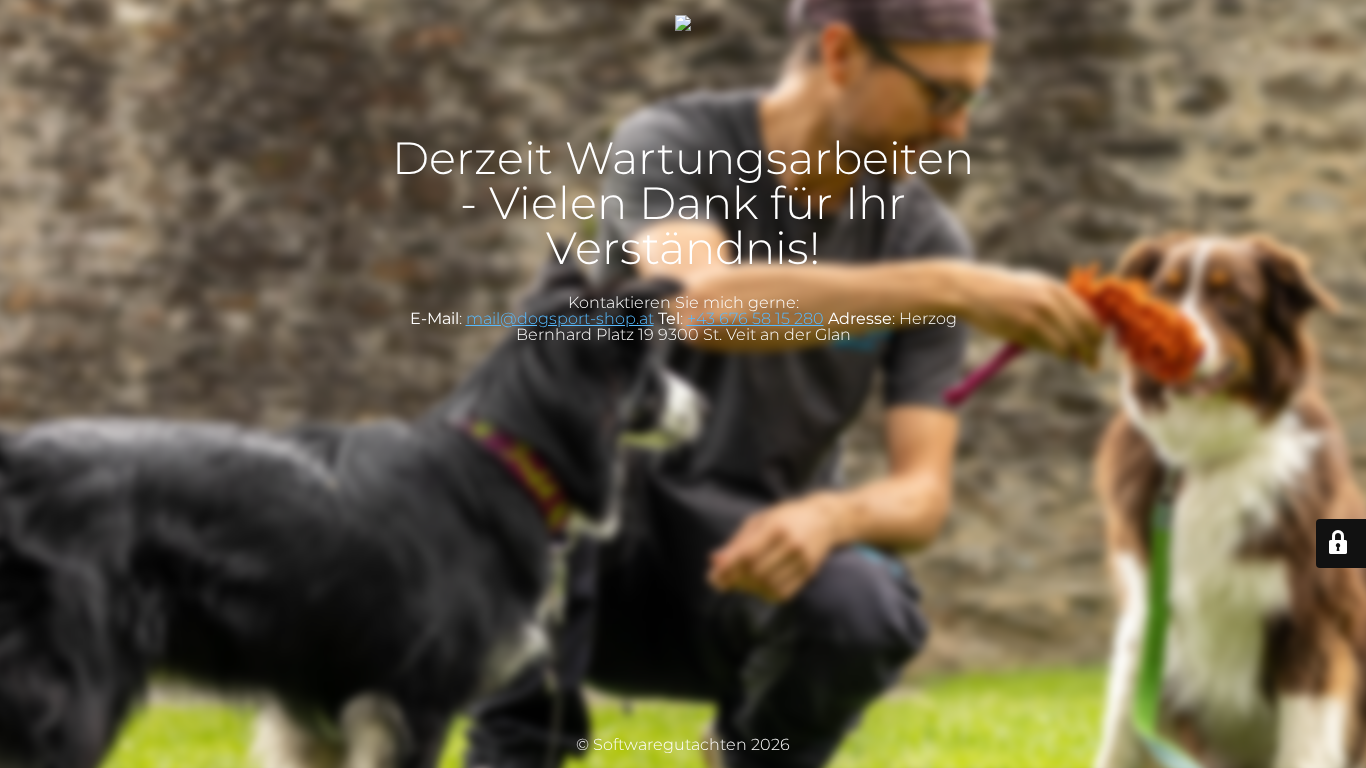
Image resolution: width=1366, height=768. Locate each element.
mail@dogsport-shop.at (560, 318)
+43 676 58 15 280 (755, 318)
